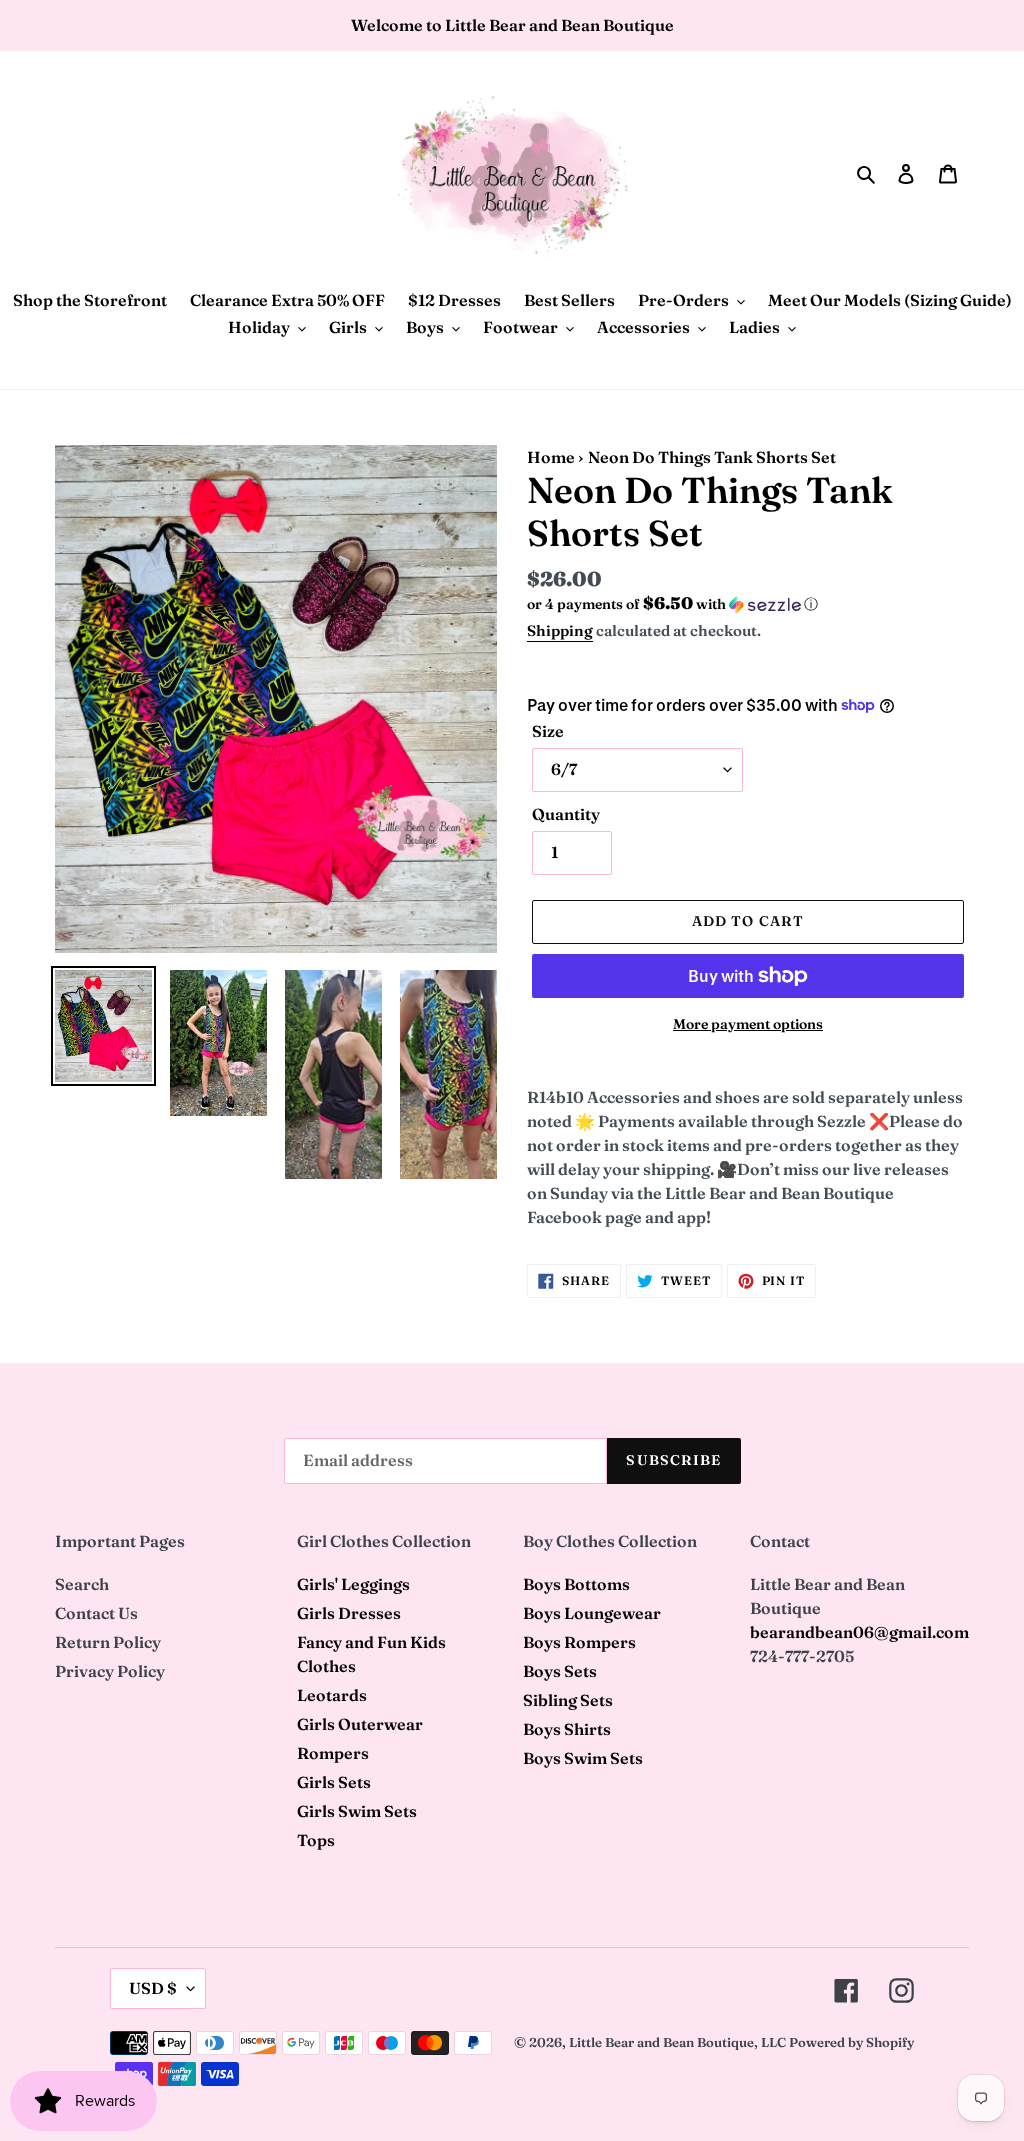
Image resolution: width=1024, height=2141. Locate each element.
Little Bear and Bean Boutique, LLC (677, 2042)
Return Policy (108, 1642)
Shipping (560, 630)
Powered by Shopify (851, 2042)
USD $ (153, 1988)
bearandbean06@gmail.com (859, 1632)
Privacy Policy (110, 1671)
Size (548, 731)
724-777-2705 (802, 1656)
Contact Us (96, 1613)
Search (82, 1584)
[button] (672, 604)
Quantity (566, 814)
